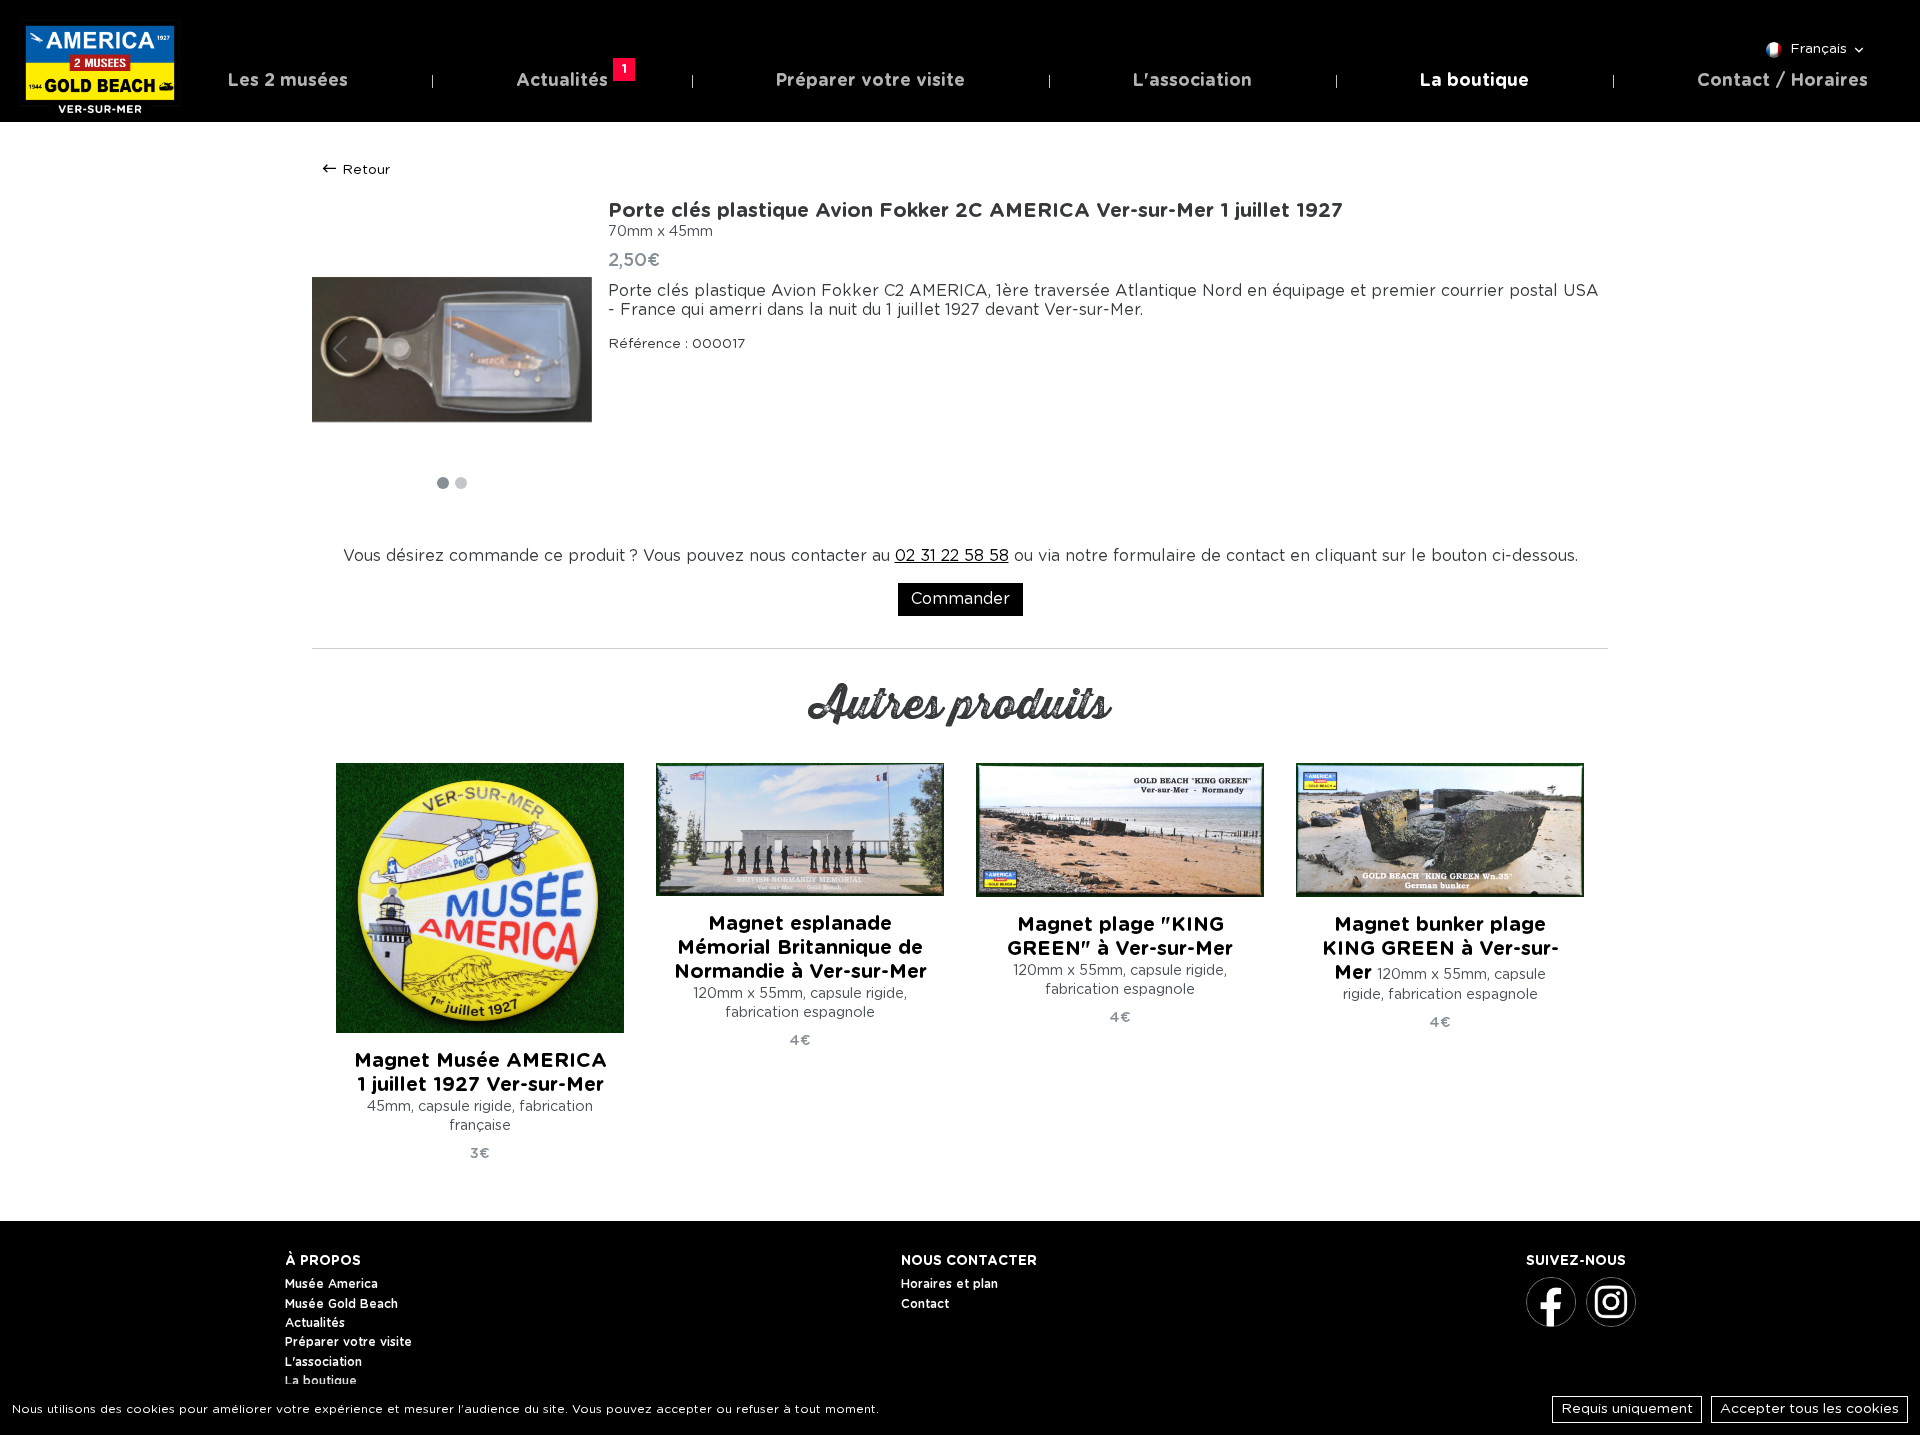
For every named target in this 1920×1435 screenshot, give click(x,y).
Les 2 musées (288, 81)
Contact (925, 1304)
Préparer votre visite (870, 81)
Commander (960, 599)
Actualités (566, 76)
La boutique (1474, 81)
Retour (364, 170)
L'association (1192, 81)
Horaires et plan (949, 1284)
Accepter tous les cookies (1809, 1409)
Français (1818, 49)
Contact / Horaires (1782, 81)
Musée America (331, 1284)
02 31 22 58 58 (952, 556)
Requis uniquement (1627, 1409)
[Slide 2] (461, 483)
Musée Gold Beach (341, 1304)
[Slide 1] (443, 483)
